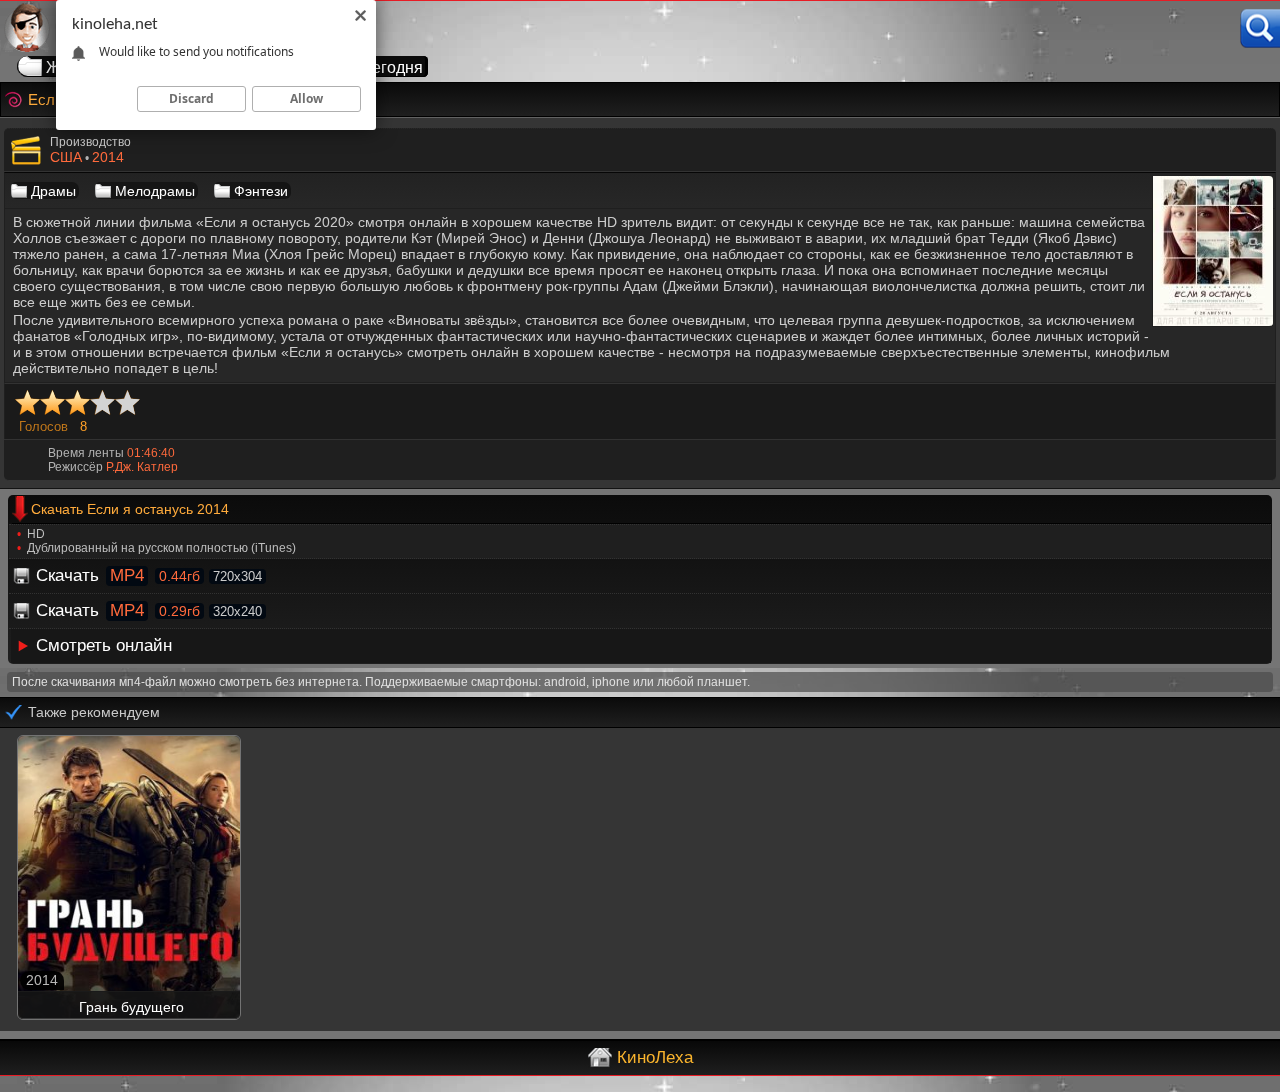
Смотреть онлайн (104, 645)
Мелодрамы (155, 191)
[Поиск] (1260, 28)
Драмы (53, 191)
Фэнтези (261, 191)
